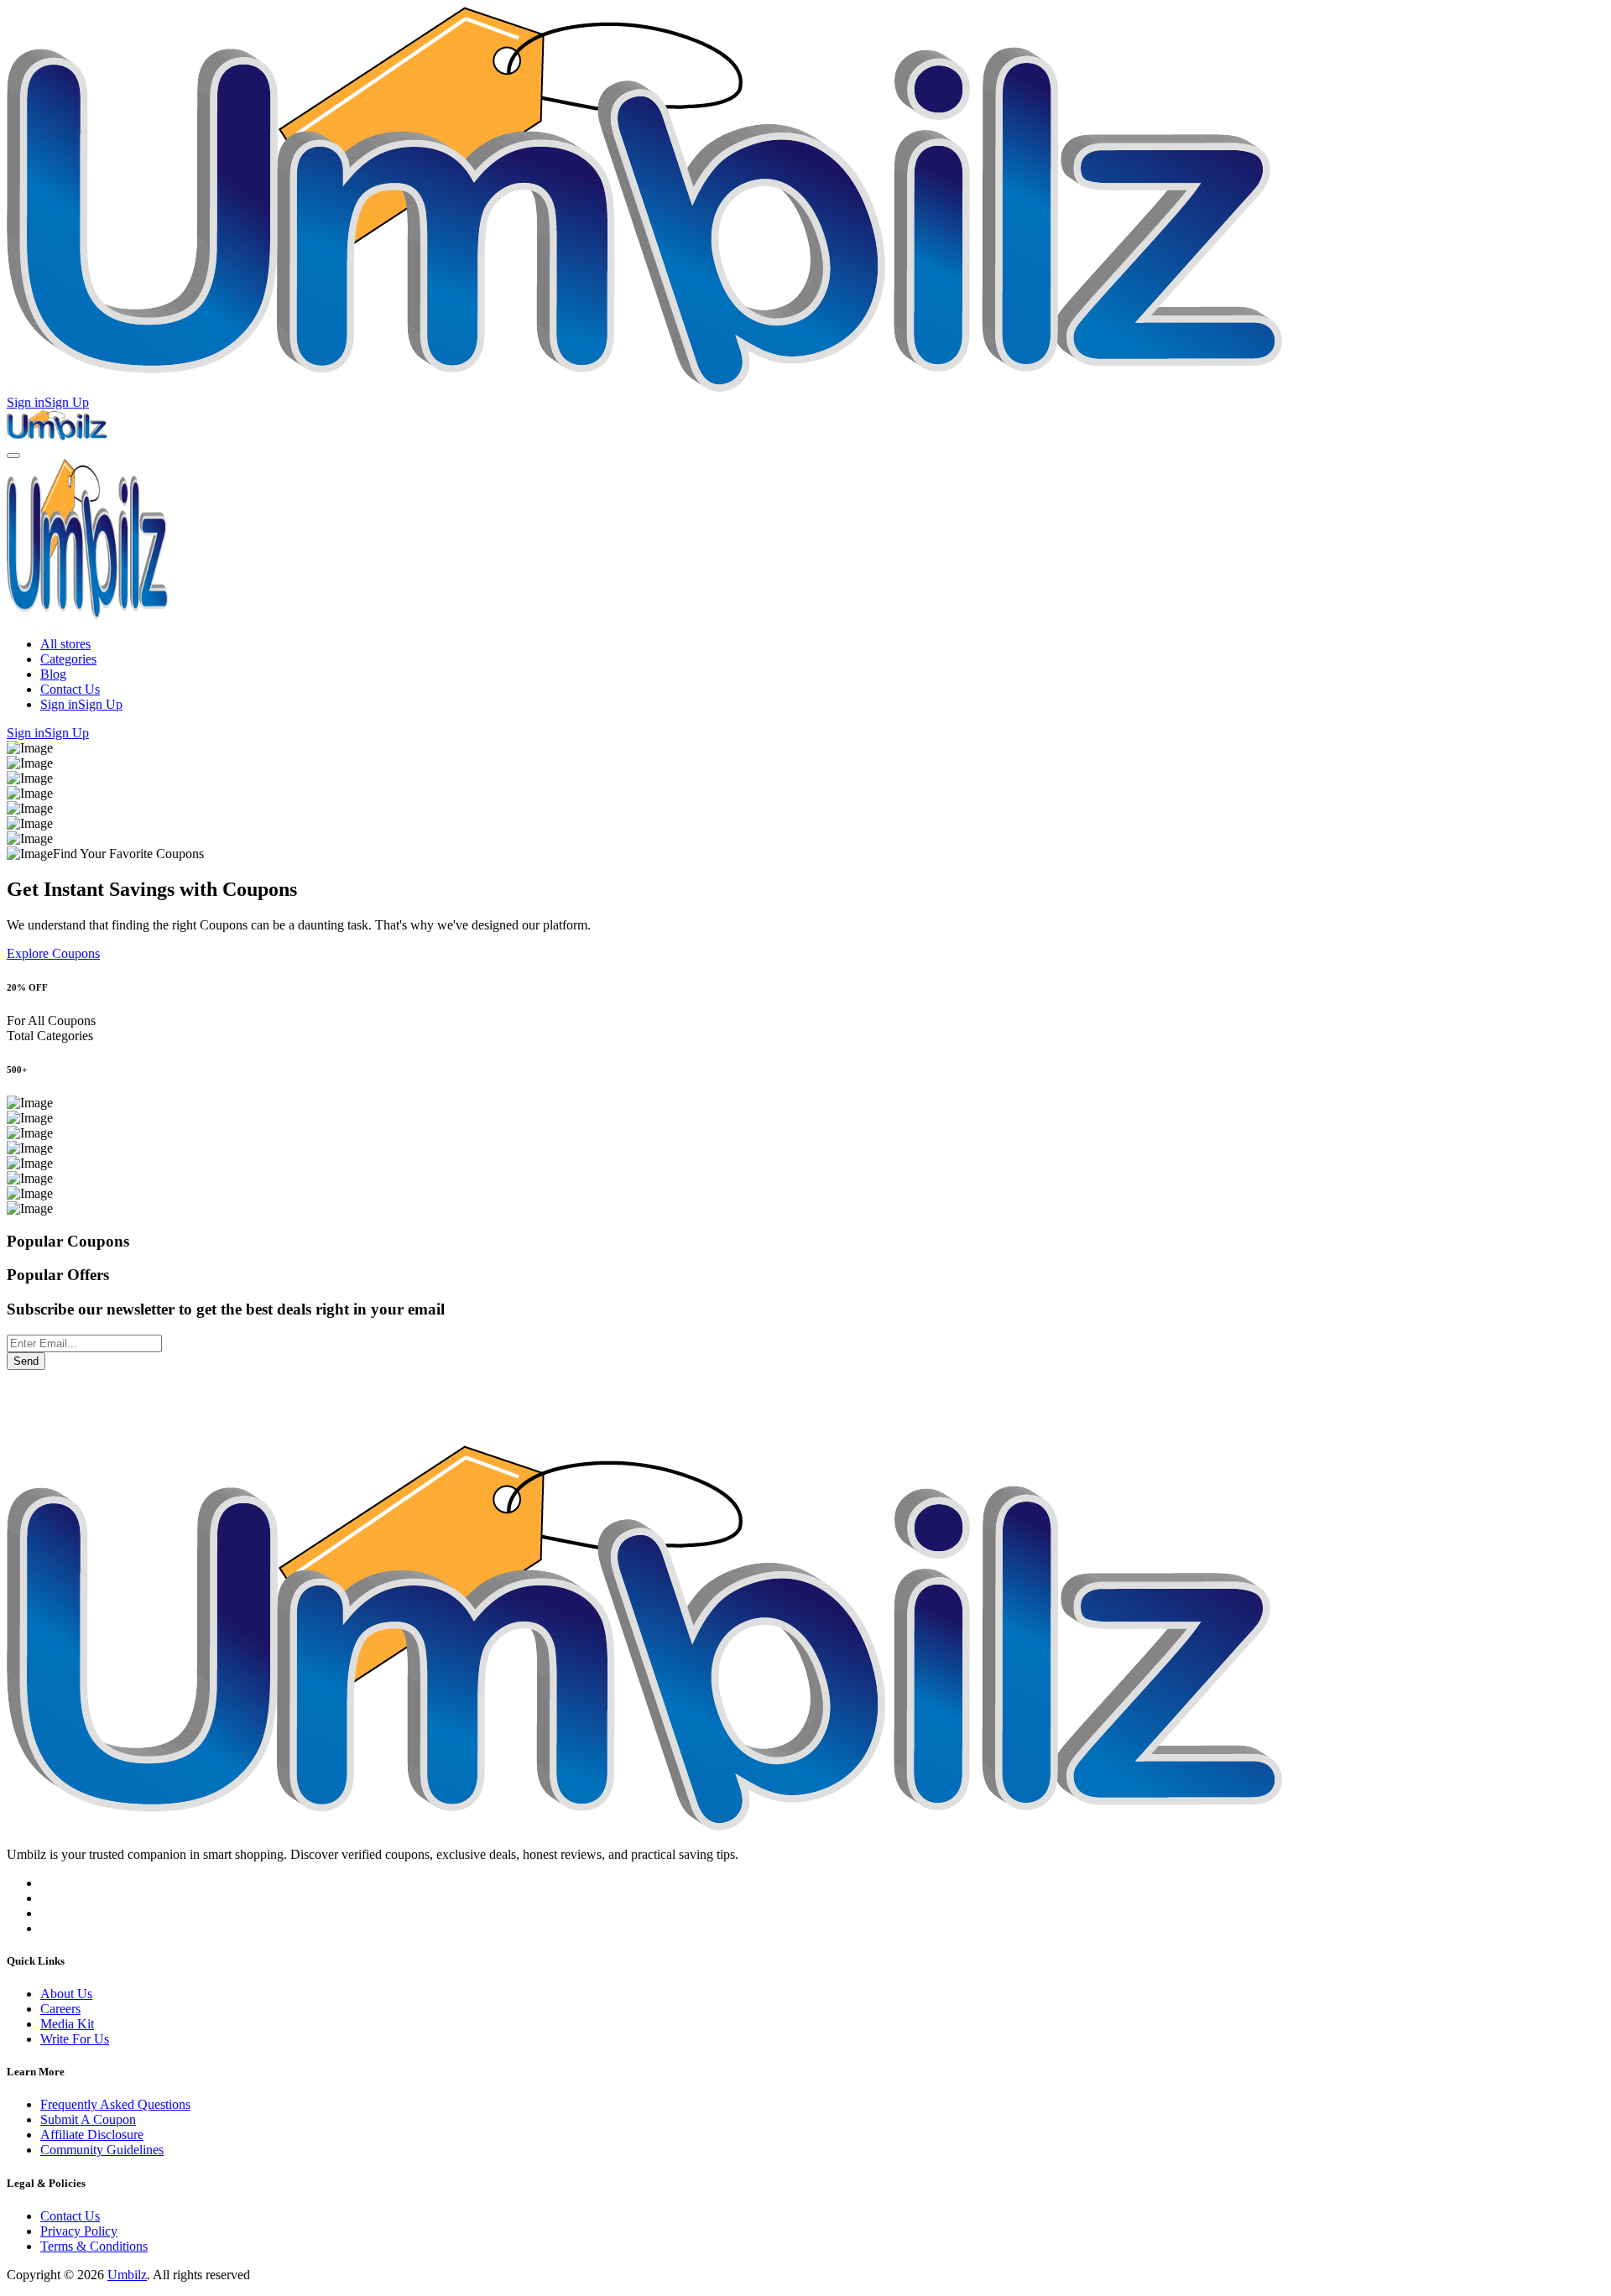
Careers (60, 2009)
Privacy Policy (79, 2231)
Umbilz (127, 2275)
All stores (65, 644)
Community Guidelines (102, 2150)
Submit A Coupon (88, 2119)
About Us (66, 1994)
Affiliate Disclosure (92, 2135)
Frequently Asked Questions (115, 2104)
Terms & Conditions (94, 2246)
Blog (53, 674)
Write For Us (75, 2039)
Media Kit (67, 2024)
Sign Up (67, 402)
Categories (68, 659)
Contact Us (70, 689)
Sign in (26, 402)
